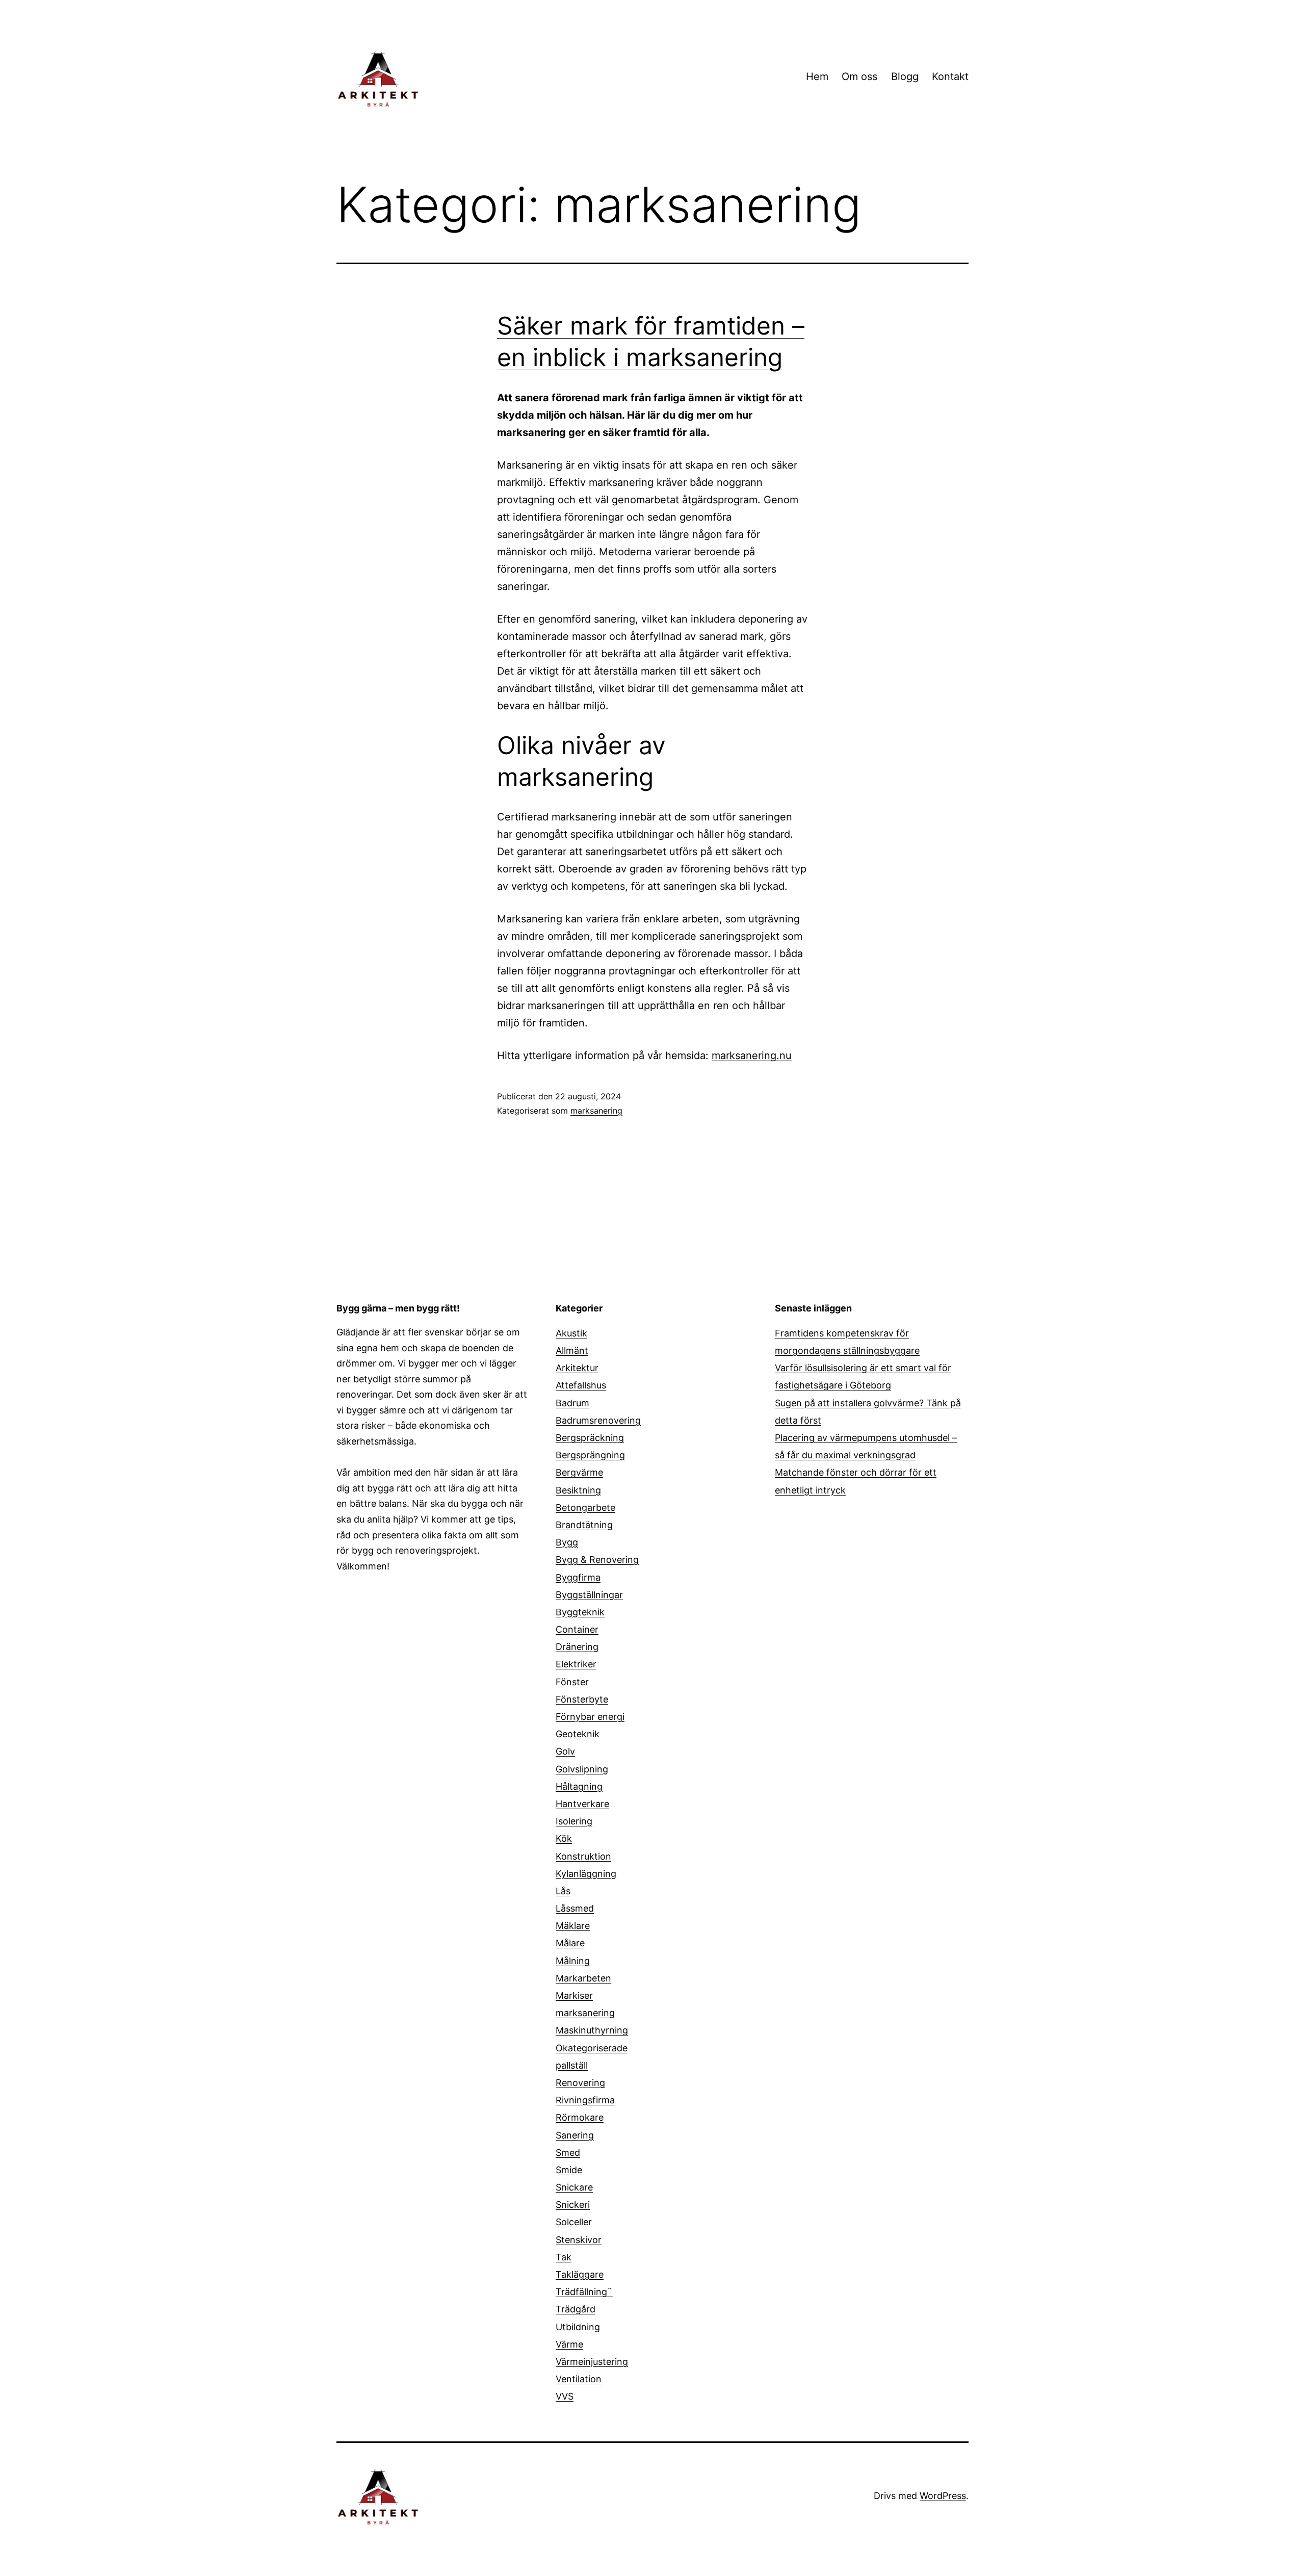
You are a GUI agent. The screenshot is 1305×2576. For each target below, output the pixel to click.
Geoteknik (578, 1734)
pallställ (572, 2065)
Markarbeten (583, 1978)
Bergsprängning (590, 1455)
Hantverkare (582, 1804)
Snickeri (573, 2205)
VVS (565, 2396)
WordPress (943, 2496)
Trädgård (576, 2309)
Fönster (572, 1682)
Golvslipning (582, 1769)
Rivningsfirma (585, 2100)
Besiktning (578, 1490)
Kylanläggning (586, 1874)
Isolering (574, 1821)
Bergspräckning (590, 1438)
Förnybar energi (590, 1717)
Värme (569, 2344)
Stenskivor (579, 2240)
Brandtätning (584, 1525)
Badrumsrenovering (598, 1420)
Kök (564, 1838)
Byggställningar (589, 1595)
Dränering (577, 1647)
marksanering (596, 1111)
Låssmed (575, 1908)
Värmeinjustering (592, 2362)
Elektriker (576, 1664)
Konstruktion (583, 1856)
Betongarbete (585, 1508)
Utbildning (578, 2327)
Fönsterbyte (582, 1699)
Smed (568, 2153)
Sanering (575, 2135)
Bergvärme (579, 1472)
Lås (563, 1891)
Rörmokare (580, 2117)
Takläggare (580, 2274)
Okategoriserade (592, 2048)
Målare (570, 1943)
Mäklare (573, 1926)
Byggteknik (580, 1612)
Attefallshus (581, 1385)
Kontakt (950, 76)
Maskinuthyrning (592, 2030)
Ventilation (579, 2379)
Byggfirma (578, 1577)
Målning (573, 1961)
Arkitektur (577, 1368)
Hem (817, 76)
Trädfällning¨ (584, 2292)
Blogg (905, 76)
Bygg (567, 1542)
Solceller (574, 2222)
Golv (565, 1751)
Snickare (574, 2187)
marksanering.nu (752, 1055)
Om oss (859, 76)
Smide (569, 2170)
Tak (564, 2257)
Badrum (572, 1403)
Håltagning (579, 1786)
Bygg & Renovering (597, 1560)
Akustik (571, 1333)
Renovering (580, 2083)
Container (577, 1629)
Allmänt (572, 1350)
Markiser (574, 1995)
